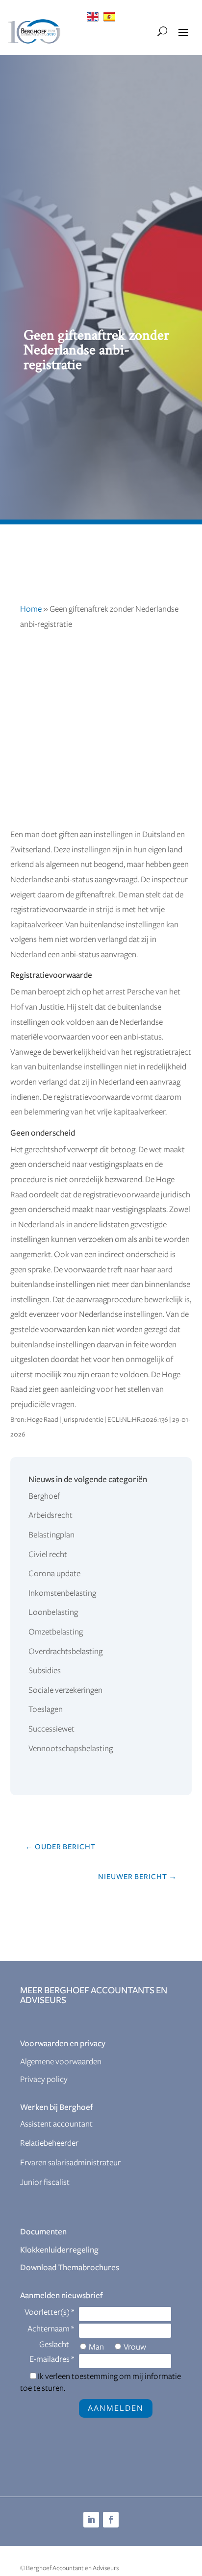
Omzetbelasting (56, 1632)
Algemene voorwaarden (61, 2062)
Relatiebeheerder (49, 2143)
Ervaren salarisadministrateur (70, 2163)
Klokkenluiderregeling (59, 2250)
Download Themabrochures (70, 2268)
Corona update (54, 1574)
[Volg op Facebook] (111, 2520)
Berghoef (44, 1496)
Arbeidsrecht (50, 1515)
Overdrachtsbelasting (65, 1652)
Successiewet (51, 1729)
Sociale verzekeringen (65, 1690)
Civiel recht (48, 1555)
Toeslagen (46, 1709)
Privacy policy (44, 2080)
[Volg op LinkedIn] (91, 2520)
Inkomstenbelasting (62, 1593)
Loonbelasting (53, 1612)
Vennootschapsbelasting (71, 1749)
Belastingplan (51, 1535)
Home (31, 609)
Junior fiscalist (45, 2182)
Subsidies (45, 1671)
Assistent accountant (56, 2124)
